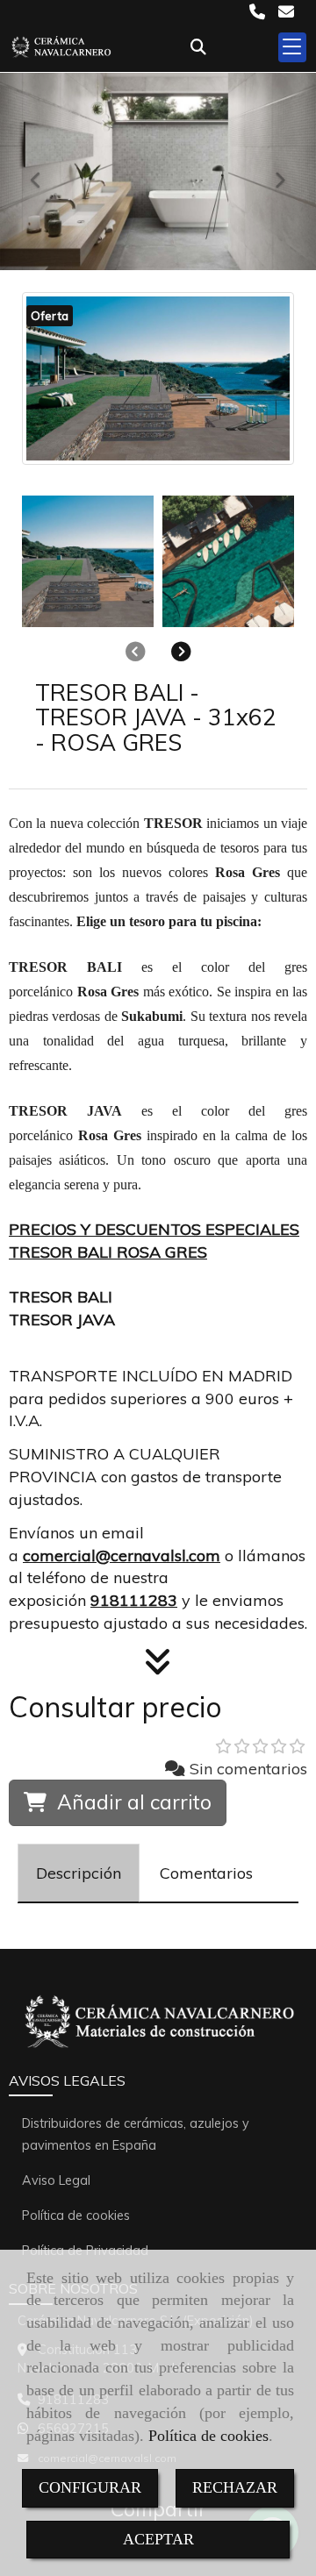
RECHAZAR (235, 2487)
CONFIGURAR (90, 2487)
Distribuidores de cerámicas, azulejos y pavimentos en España (136, 2134)
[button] (181, 651)
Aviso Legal (56, 2180)
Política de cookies (208, 2436)
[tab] (79, 1873)
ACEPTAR (158, 2539)
